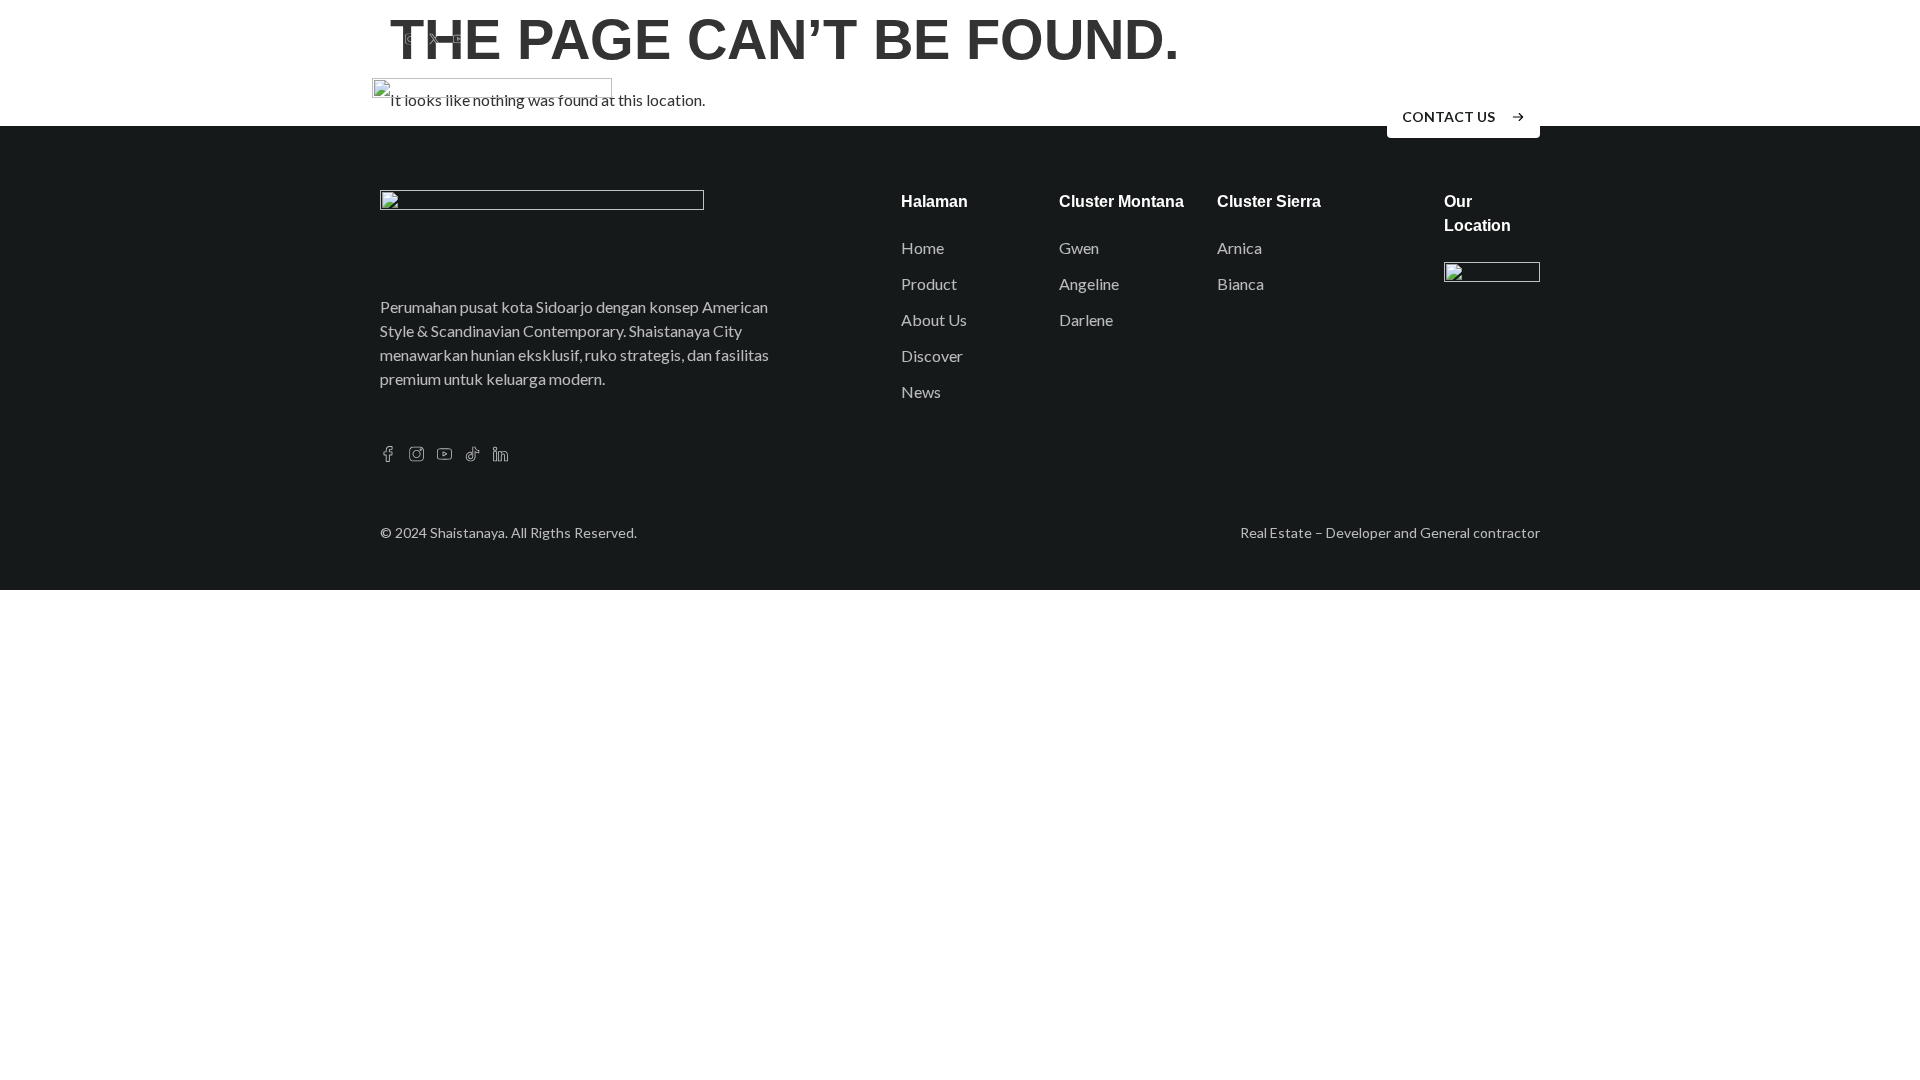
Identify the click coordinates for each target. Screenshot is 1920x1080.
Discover (956, 116)
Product (853, 116)
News (1148, 116)
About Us (1060, 116)
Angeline (1089, 283)
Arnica (1239, 247)
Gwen (1079, 247)
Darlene (1086, 319)
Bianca (1240, 283)
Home (765, 116)
